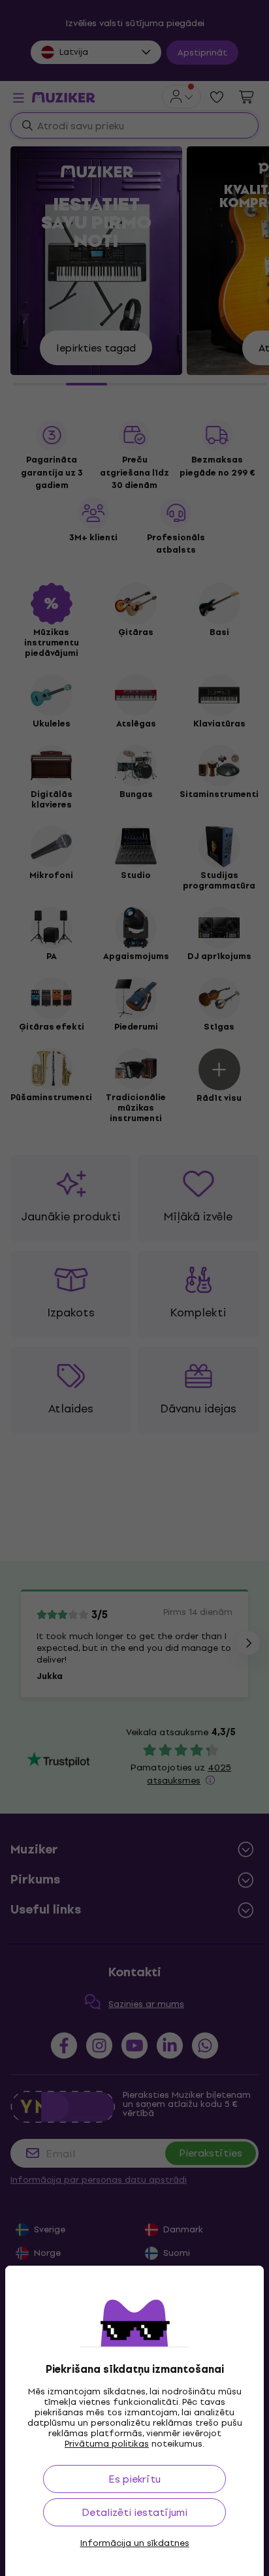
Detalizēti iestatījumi (134, 2512)
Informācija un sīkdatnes (135, 2543)
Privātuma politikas (107, 2444)
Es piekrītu (134, 2479)
